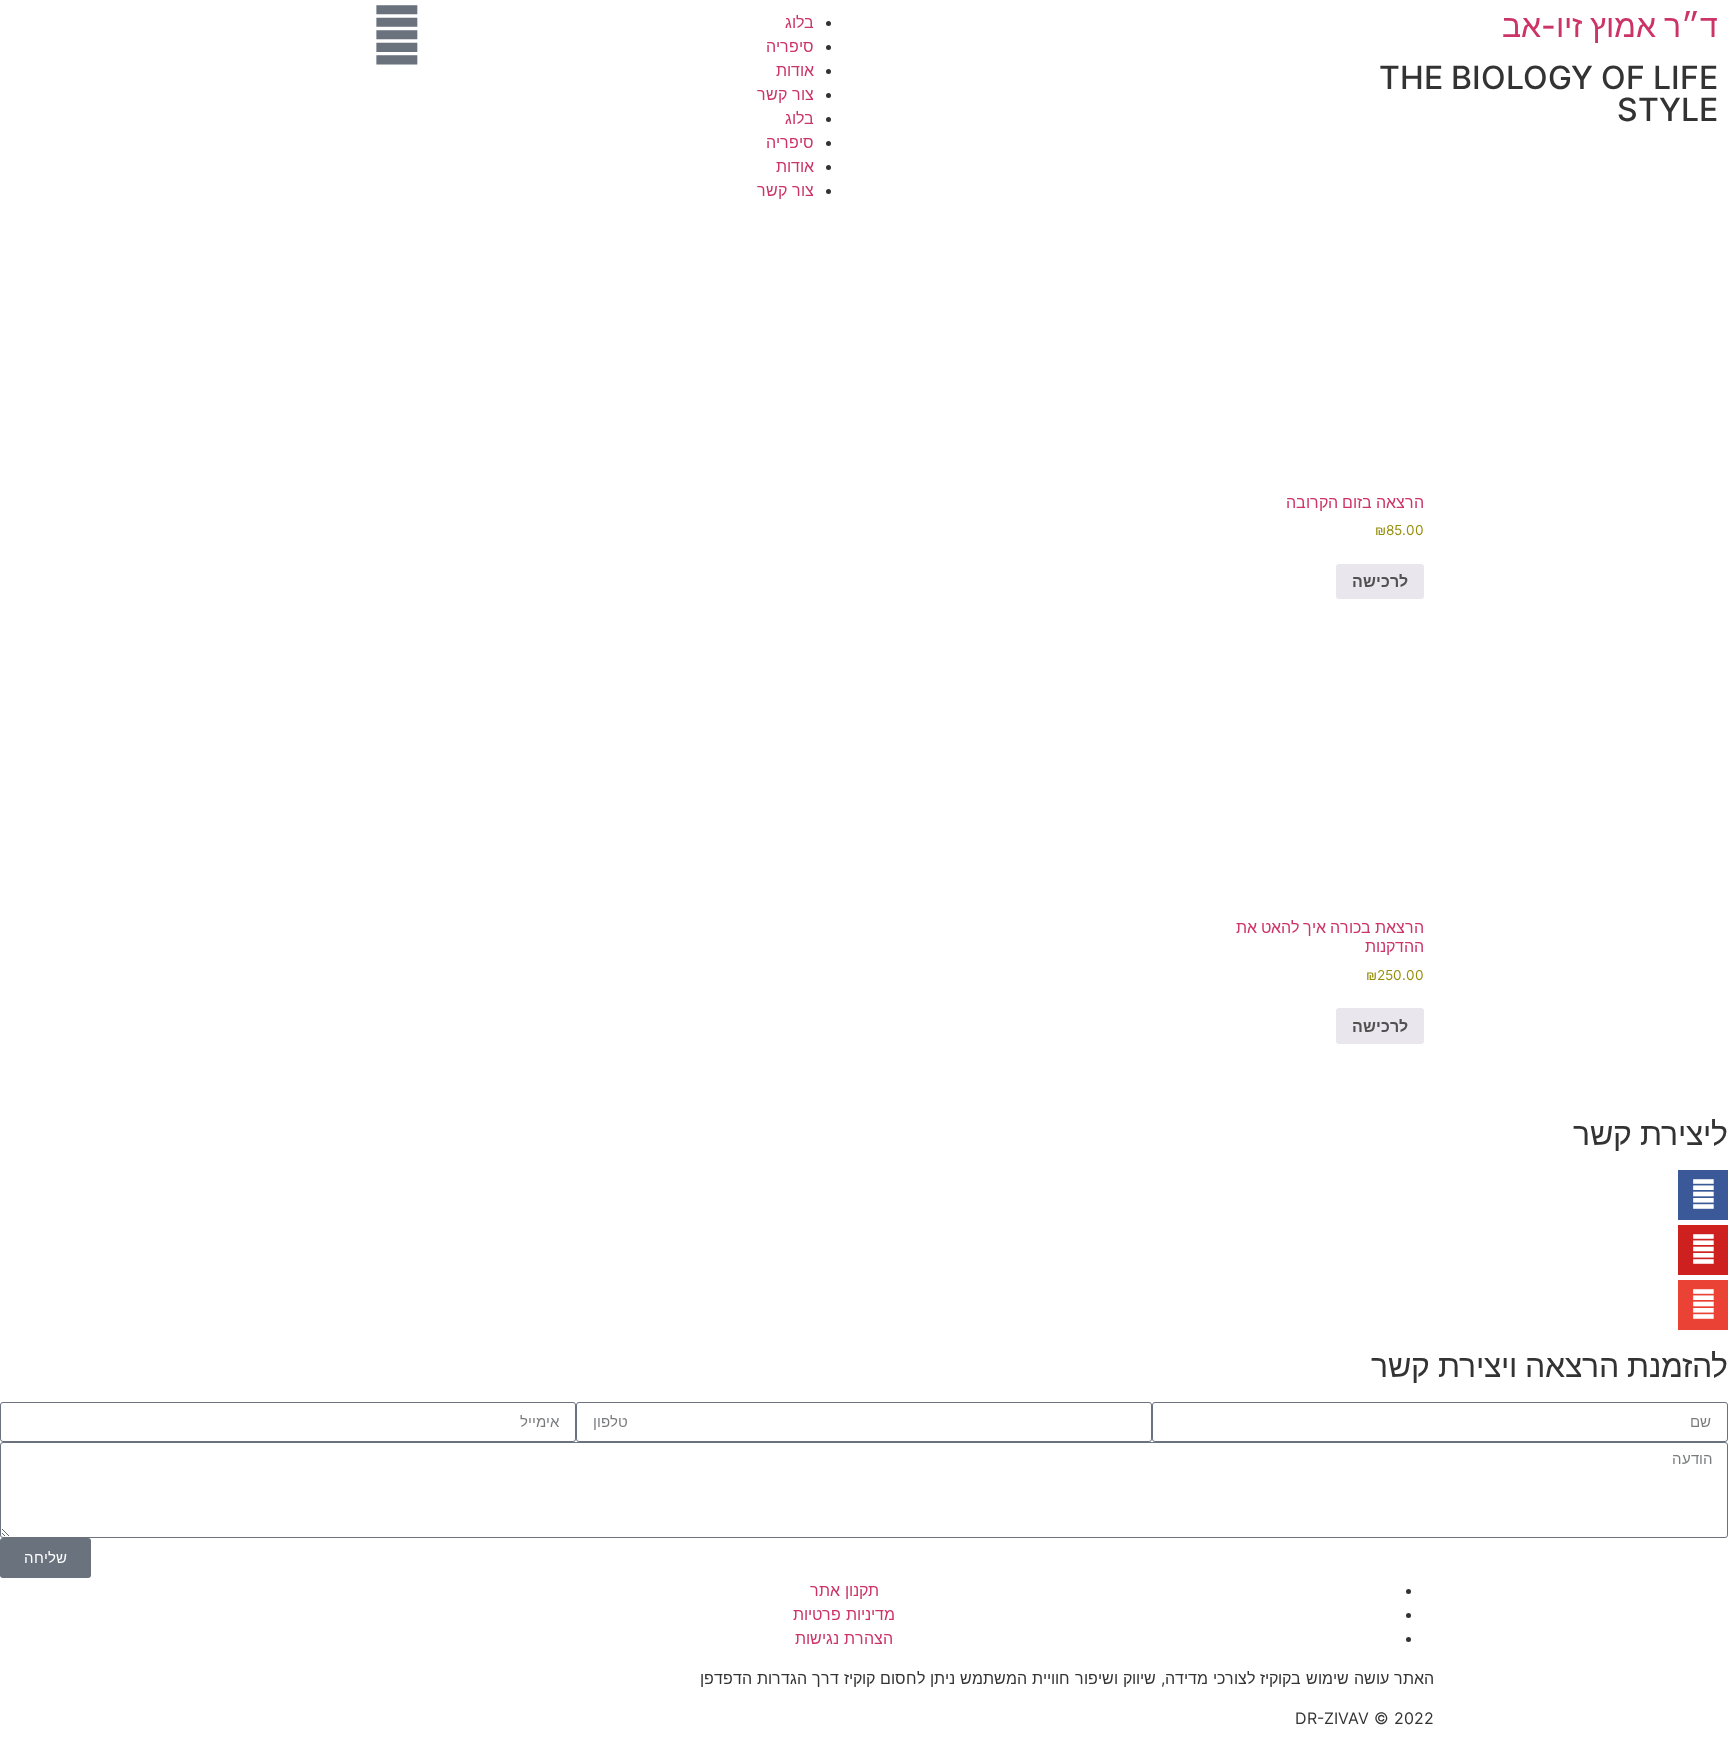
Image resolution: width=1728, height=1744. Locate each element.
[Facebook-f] (1703, 1195)
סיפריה (790, 46)
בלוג (799, 22)
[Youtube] (1703, 1250)
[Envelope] (1703, 1305)
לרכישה (1380, 581)
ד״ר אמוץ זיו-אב (1610, 25)
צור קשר (785, 94)
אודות (795, 70)
